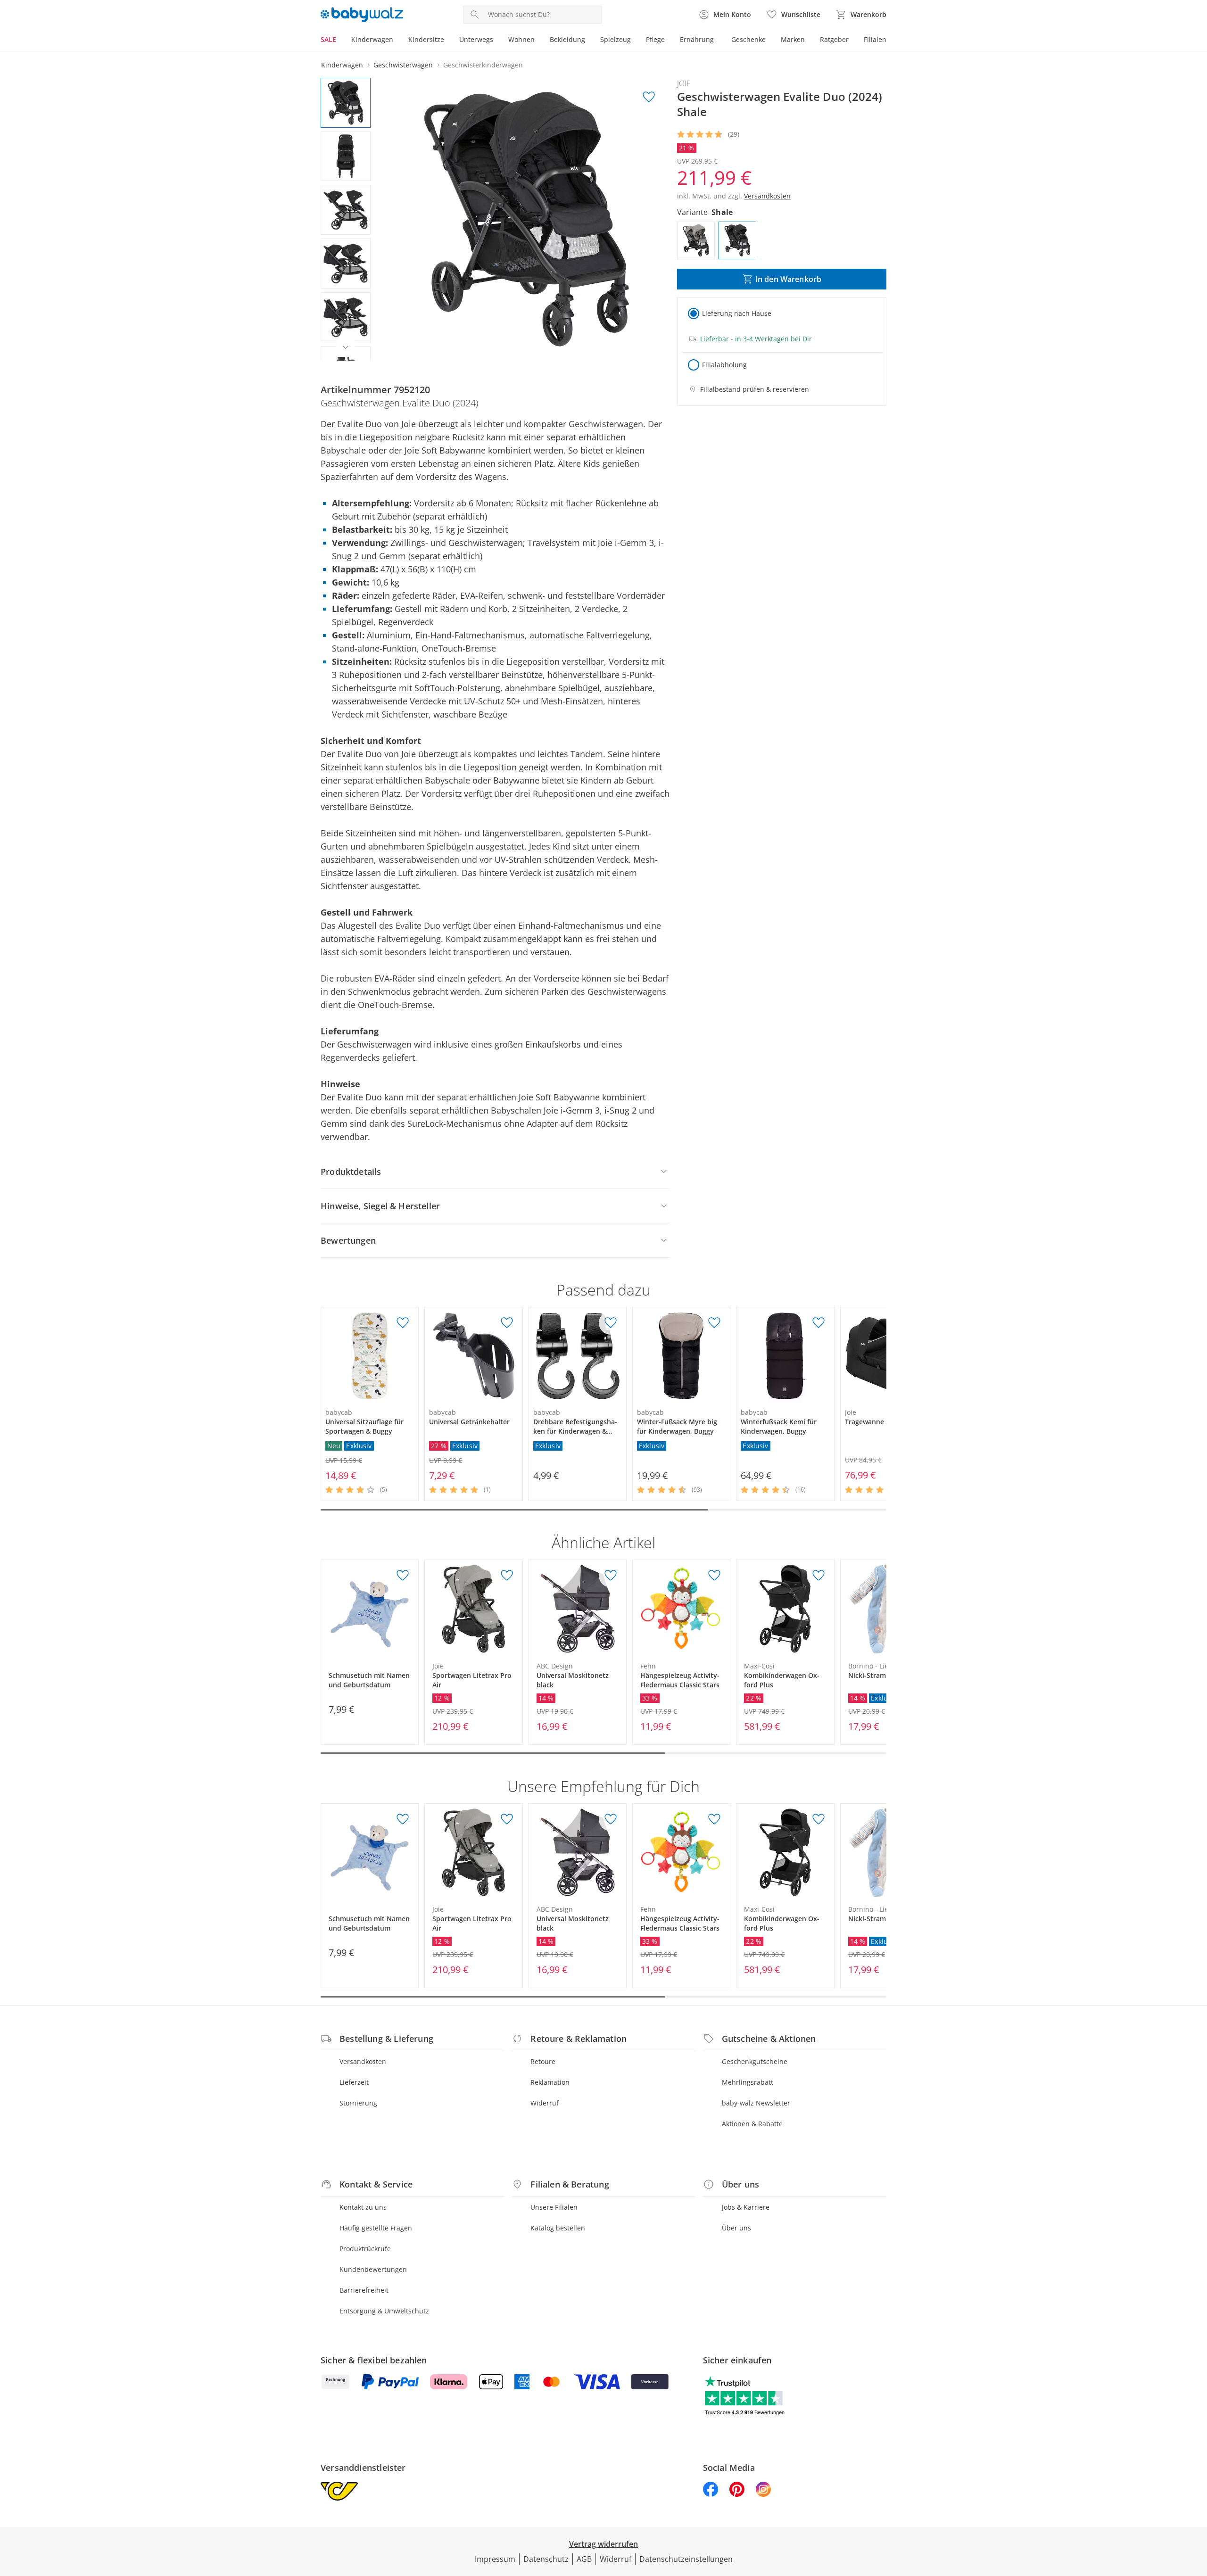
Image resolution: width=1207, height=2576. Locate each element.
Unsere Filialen (554, 2207)
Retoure (543, 2061)
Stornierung (358, 2103)
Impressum (495, 2559)
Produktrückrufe (365, 2249)
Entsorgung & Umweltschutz (384, 2311)
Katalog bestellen (558, 2228)
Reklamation (550, 2082)
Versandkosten (363, 2061)
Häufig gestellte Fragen (376, 2228)
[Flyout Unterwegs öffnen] (497, 41)
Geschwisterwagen (403, 65)
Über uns (736, 2228)
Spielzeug (616, 39)
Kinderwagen (372, 39)
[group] (527, 219)
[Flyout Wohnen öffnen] (538, 41)
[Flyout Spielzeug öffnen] (635, 41)
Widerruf (545, 2103)
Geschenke (748, 39)
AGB (584, 2559)
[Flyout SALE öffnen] (340, 41)
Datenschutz (546, 2559)
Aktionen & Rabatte (752, 2124)
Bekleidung (567, 39)
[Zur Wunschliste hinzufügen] (649, 97)
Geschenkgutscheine (755, 2061)
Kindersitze (426, 39)
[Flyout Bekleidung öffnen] (589, 41)
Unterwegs (476, 39)
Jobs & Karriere (746, 2207)
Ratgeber (834, 39)
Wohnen (521, 39)
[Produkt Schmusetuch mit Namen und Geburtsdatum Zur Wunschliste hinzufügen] (403, 1576)
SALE (328, 39)
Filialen (875, 39)
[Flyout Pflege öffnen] (669, 41)
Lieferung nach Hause (737, 313)
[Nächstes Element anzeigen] (346, 347)
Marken (793, 39)
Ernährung (697, 39)
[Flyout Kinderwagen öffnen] (397, 41)
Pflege (655, 39)
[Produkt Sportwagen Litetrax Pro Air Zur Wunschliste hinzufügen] (507, 1576)
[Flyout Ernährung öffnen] (718, 41)
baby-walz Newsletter (756, 2103)
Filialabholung (724, 365)
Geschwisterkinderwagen (483, 65)
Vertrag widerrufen (603, 2544)
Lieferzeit (354, 2082)
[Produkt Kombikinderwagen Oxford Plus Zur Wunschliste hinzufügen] (818, 1576)
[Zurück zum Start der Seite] (1196, 2508)
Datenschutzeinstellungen (686, 2559)
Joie (684, 83)
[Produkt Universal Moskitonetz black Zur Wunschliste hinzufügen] (611, 1576)
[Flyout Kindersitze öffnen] (448, 41)
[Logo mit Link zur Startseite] (362, 15)
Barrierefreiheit (364, 2290)
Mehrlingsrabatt (748, 2082)
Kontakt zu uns (363, 2207)
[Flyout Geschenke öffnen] (769, 41)
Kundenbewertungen (373, 2269)
